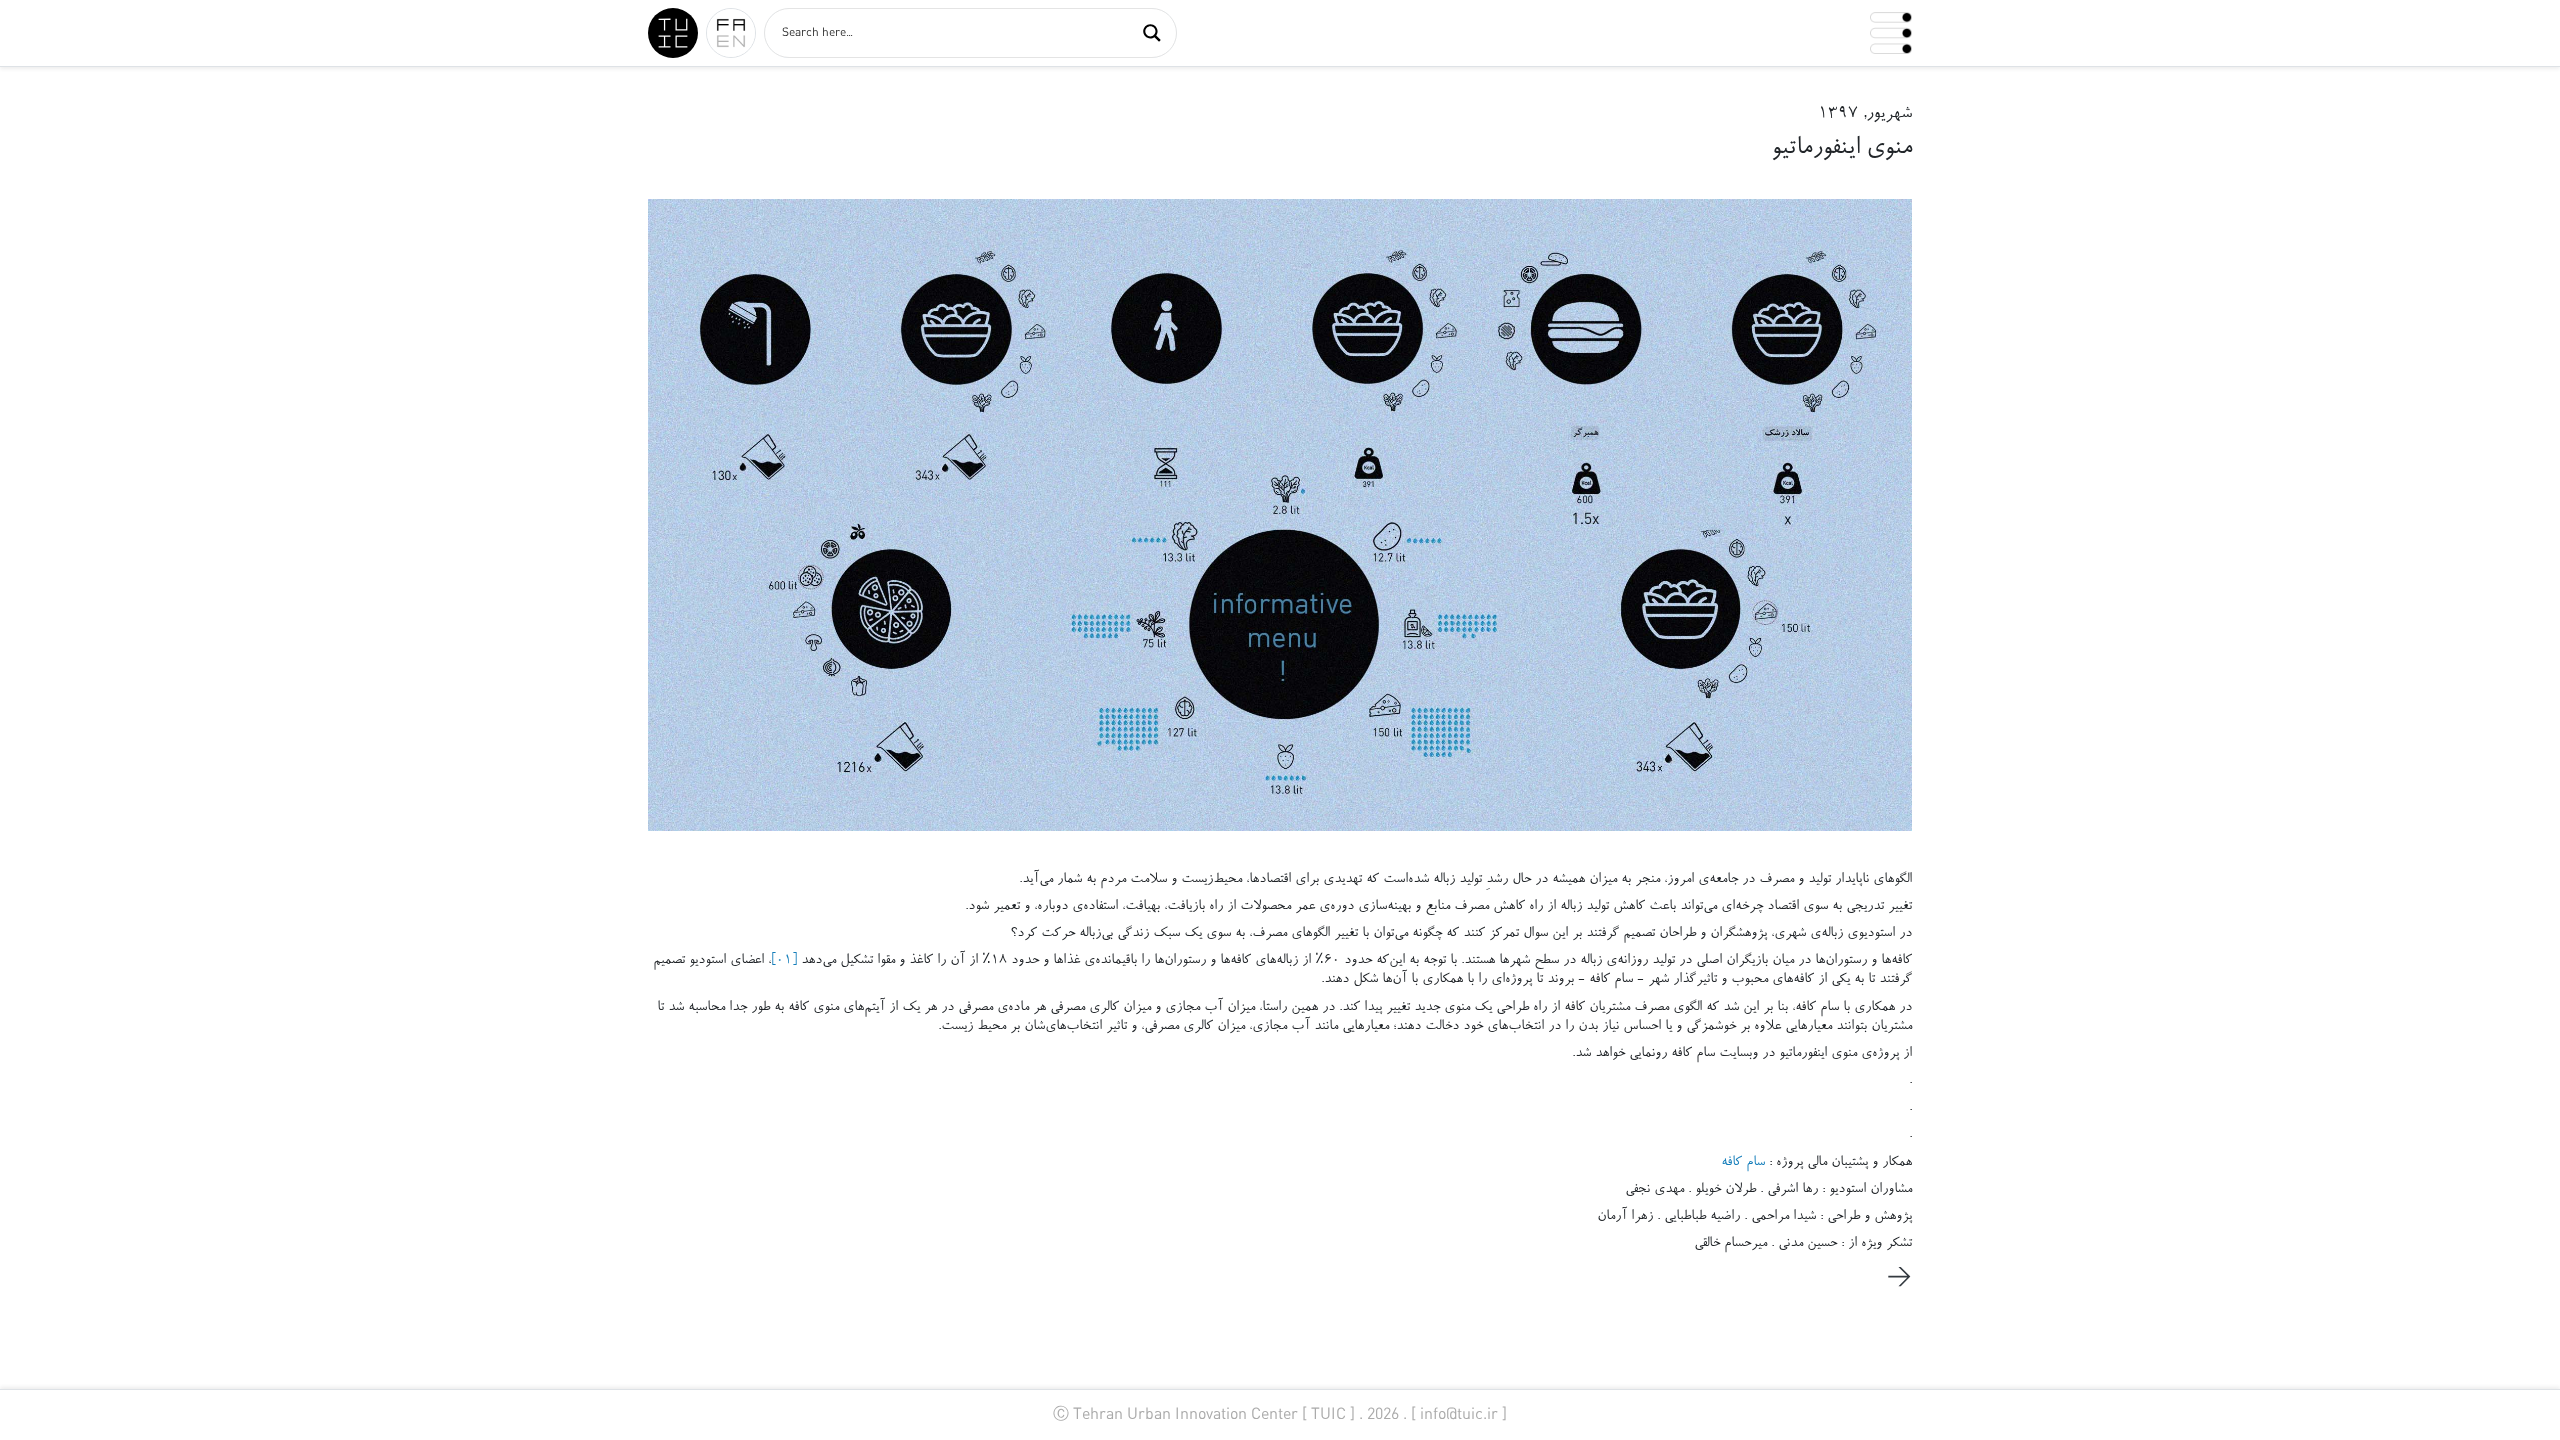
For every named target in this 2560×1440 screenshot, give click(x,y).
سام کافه (1743, 1163)
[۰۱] (786, 961)
